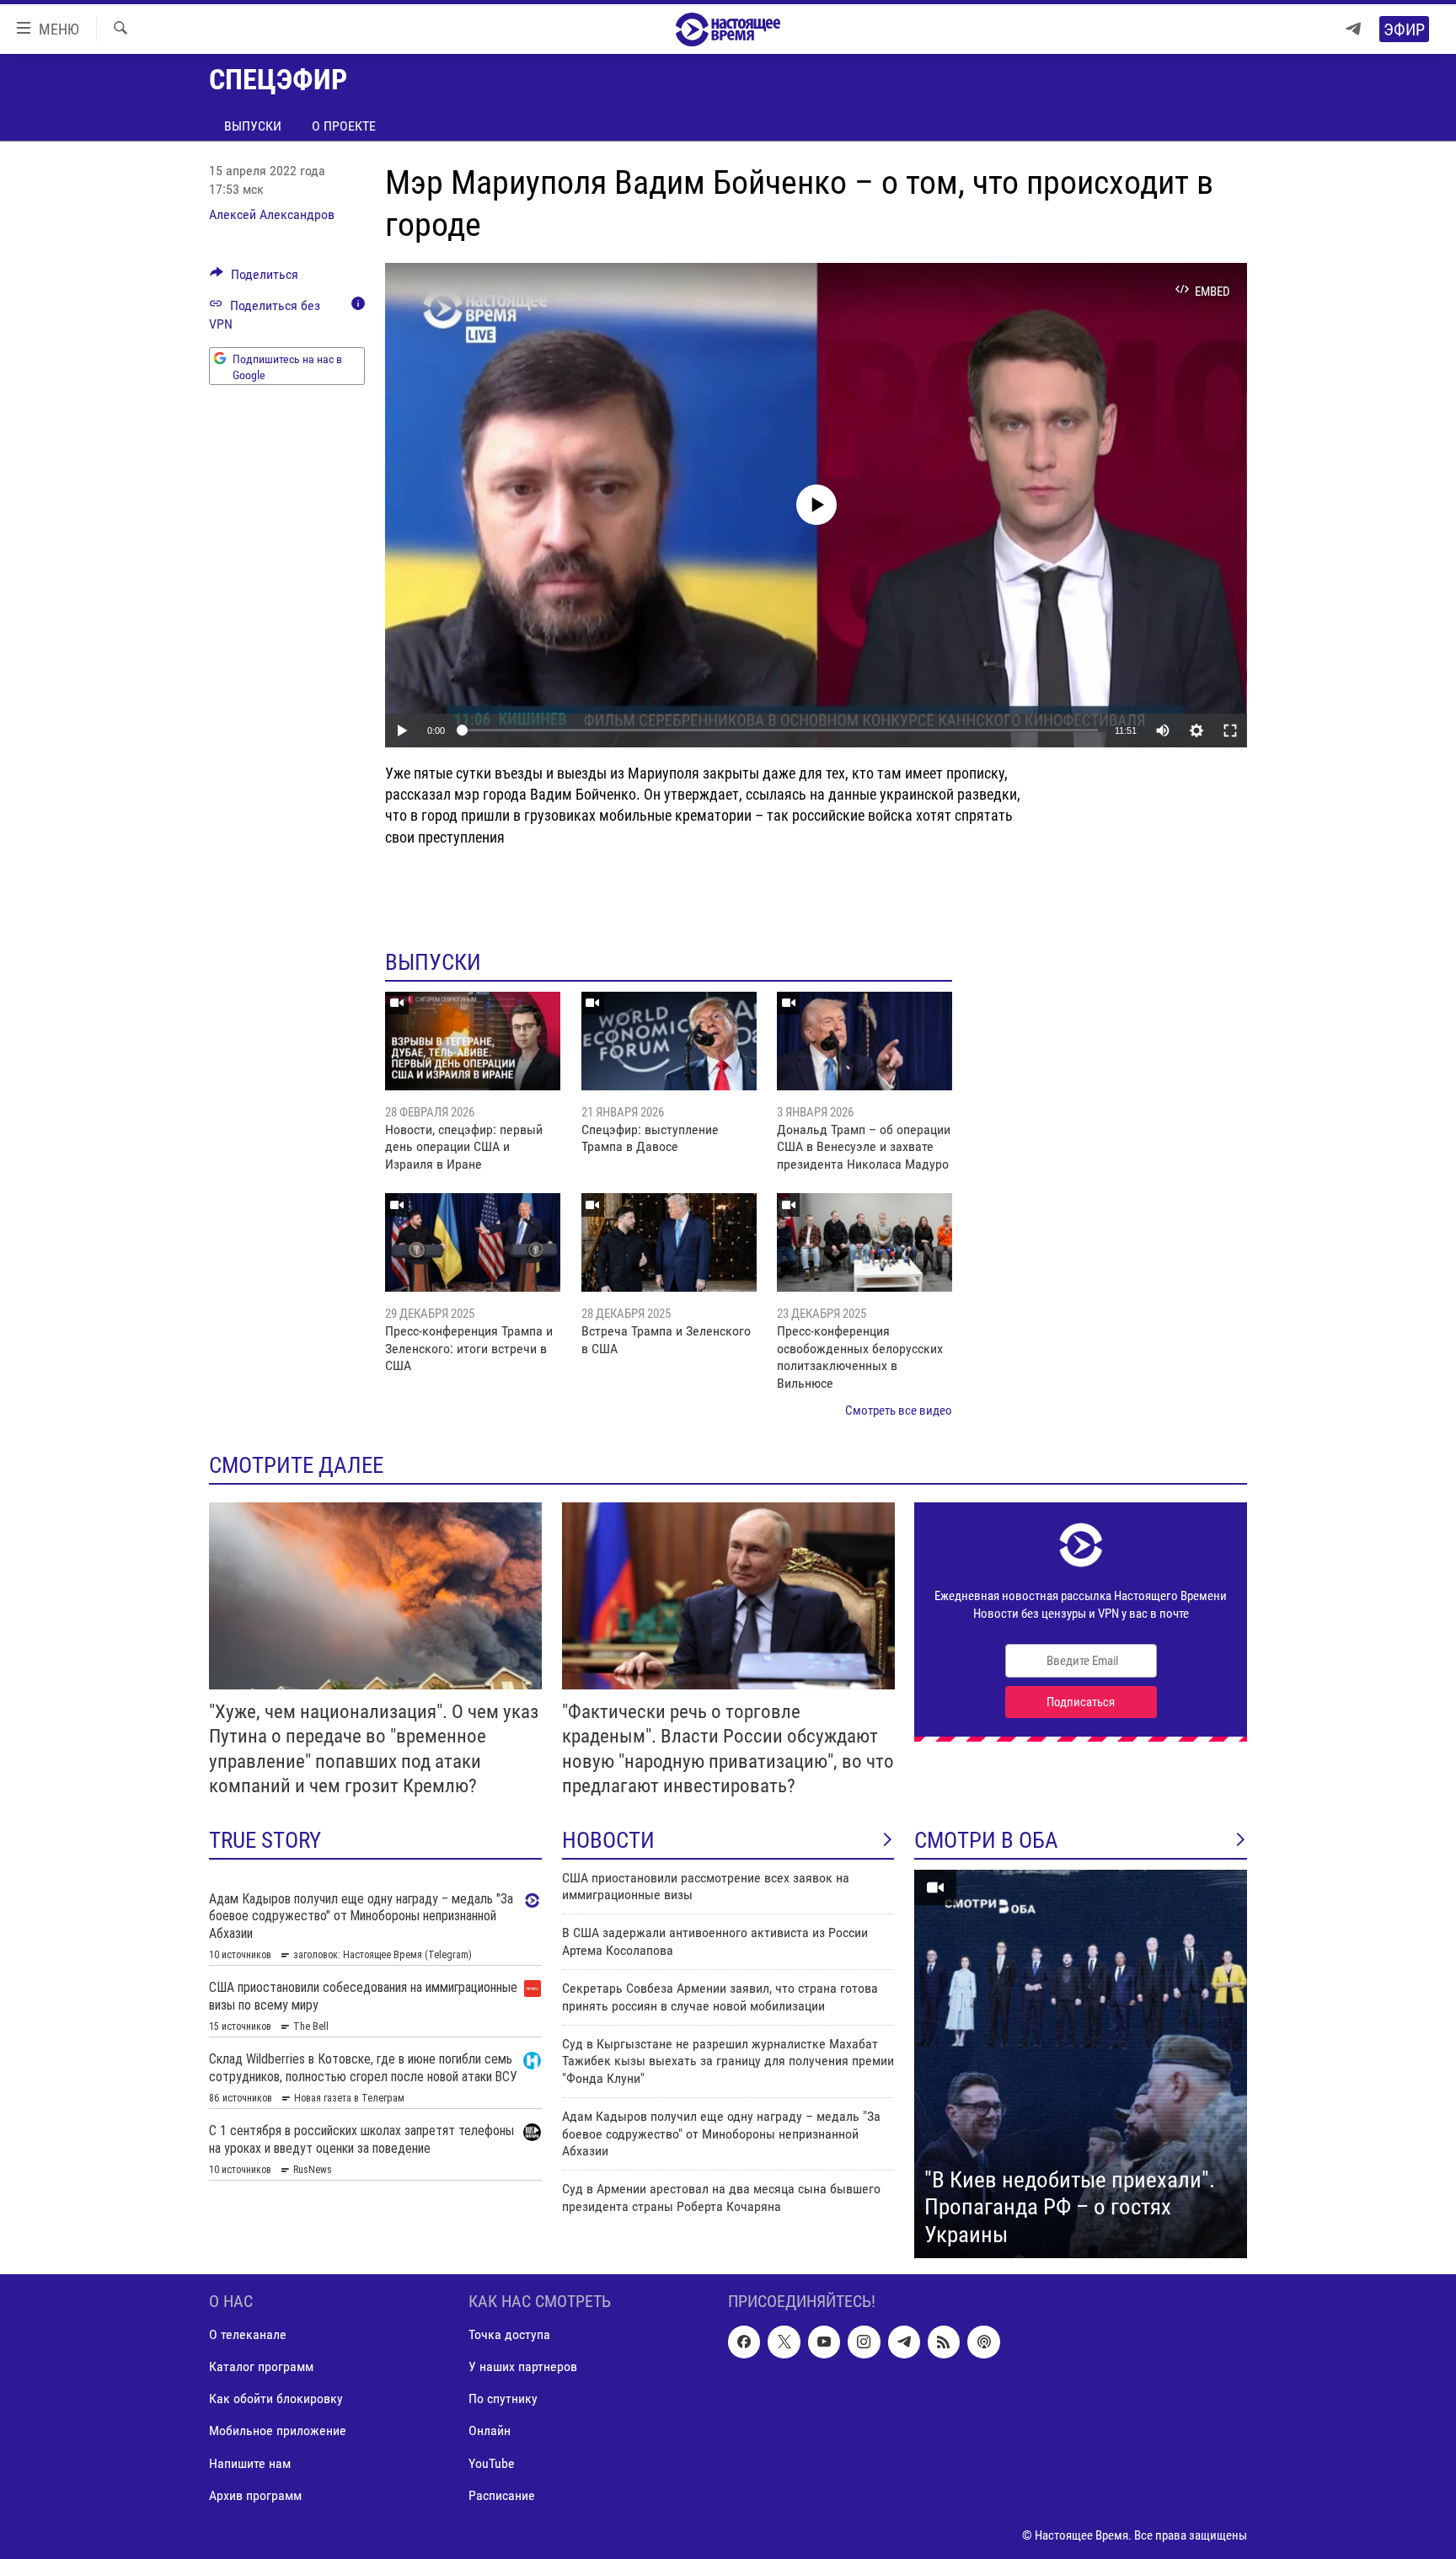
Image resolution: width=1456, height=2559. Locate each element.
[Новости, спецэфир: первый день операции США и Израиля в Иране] (473, 1041)
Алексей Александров (272, 214)
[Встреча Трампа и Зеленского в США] (669, 1242)
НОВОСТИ (608, 1840)
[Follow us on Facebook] (744, 2342)
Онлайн (490, 2431)
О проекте (344, 126)
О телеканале (248, 2335)
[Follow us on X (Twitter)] (784, 2342)
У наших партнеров (523, 2367)
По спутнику (503, 2399)
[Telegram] (1353, 29)
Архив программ (255, 2495)
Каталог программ (261, 2367)
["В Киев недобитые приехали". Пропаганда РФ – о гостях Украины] (1081, 2064)
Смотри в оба (986, 1840)
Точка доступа (509, 2335)
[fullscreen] (1230, 731)
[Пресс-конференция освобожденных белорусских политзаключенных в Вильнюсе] (864, 1242)
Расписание (502, 2495)
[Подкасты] (983, 2342)
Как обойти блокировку (276, 2399)
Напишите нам (250, 2463)
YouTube (492, 2463)
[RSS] (944, 2342)
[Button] (254, 278)
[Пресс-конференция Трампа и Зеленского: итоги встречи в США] (473, 1242)
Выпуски (253, 126)
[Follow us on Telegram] (904, 2342)
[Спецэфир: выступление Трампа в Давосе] (669, 1041)
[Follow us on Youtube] (824, 2342)
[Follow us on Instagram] (864, 2342)
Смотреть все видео (899, 1411)
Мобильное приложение (278, 2431)
